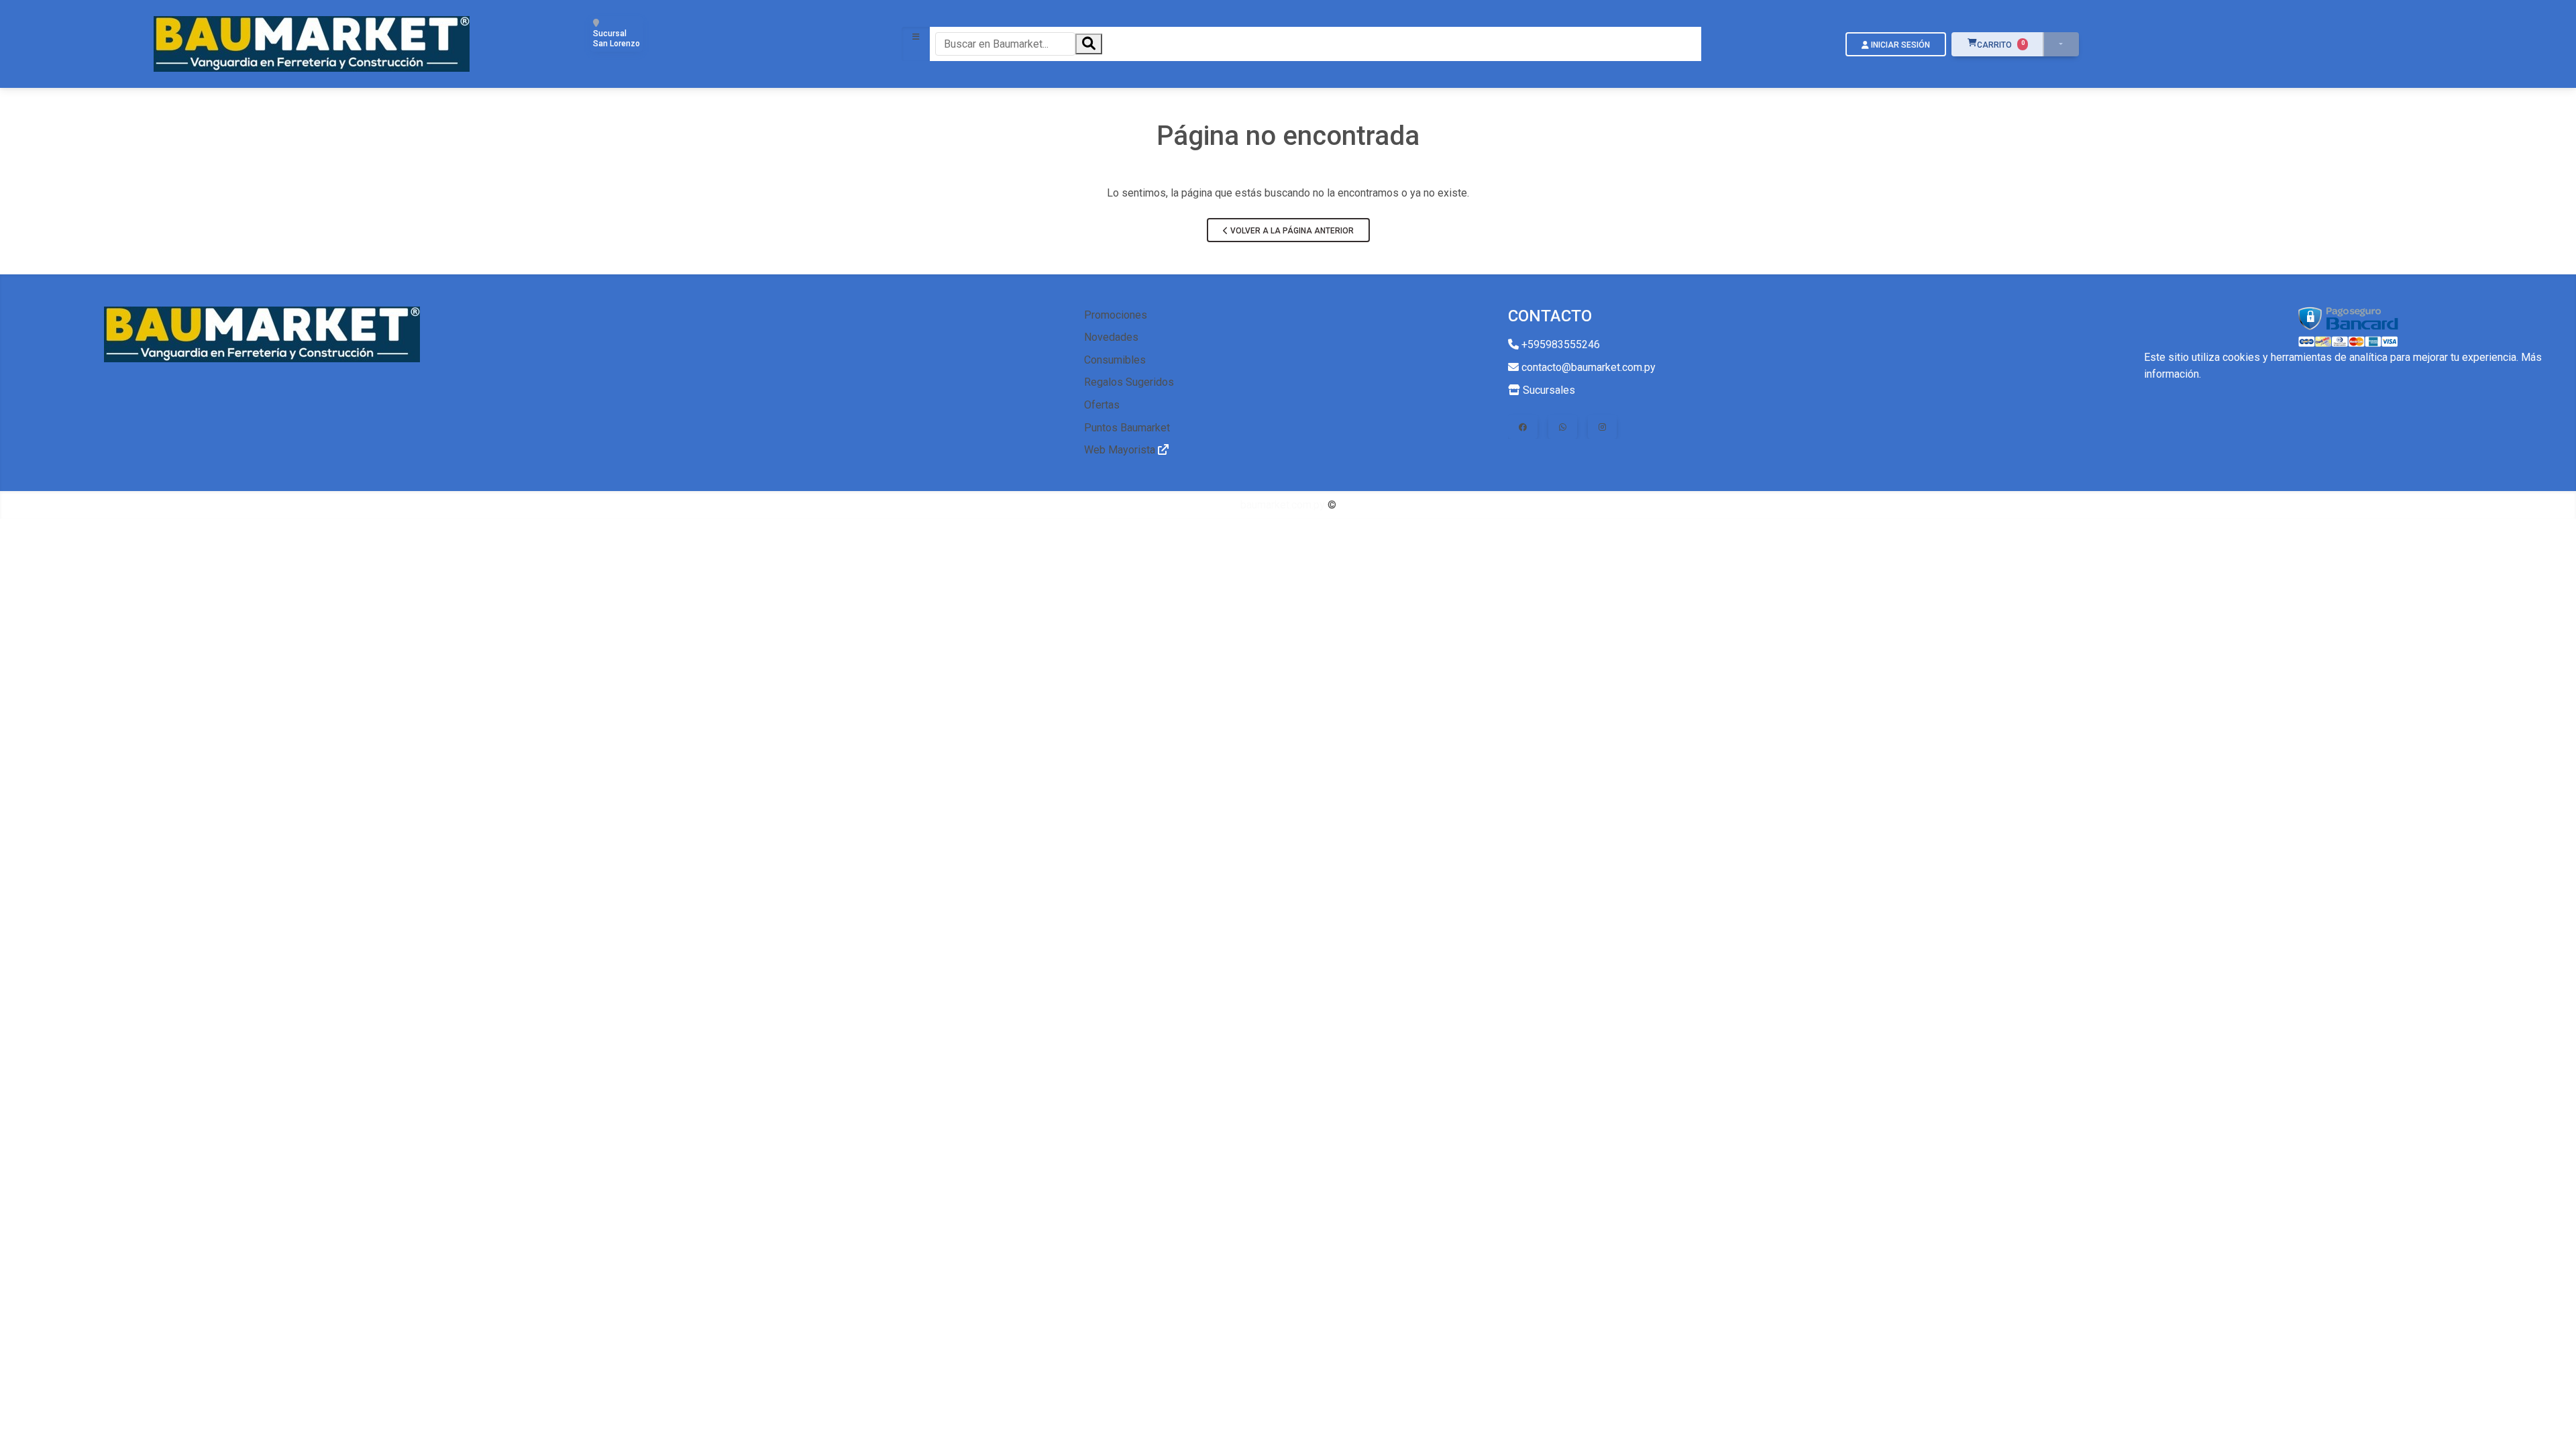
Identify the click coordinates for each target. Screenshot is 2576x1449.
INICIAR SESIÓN (1899, 45)
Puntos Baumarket (1127, 428)
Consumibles (1115, 360)
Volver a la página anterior (1291, 231)
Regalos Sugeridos (1129, 382)
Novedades (1111, 337)
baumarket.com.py (1283, 505)
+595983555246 (1559, 344)
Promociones (1116, 315)
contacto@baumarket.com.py (1587, 367)
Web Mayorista (1121, 450)
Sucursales (1548, 390)
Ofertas (1102, 405)
